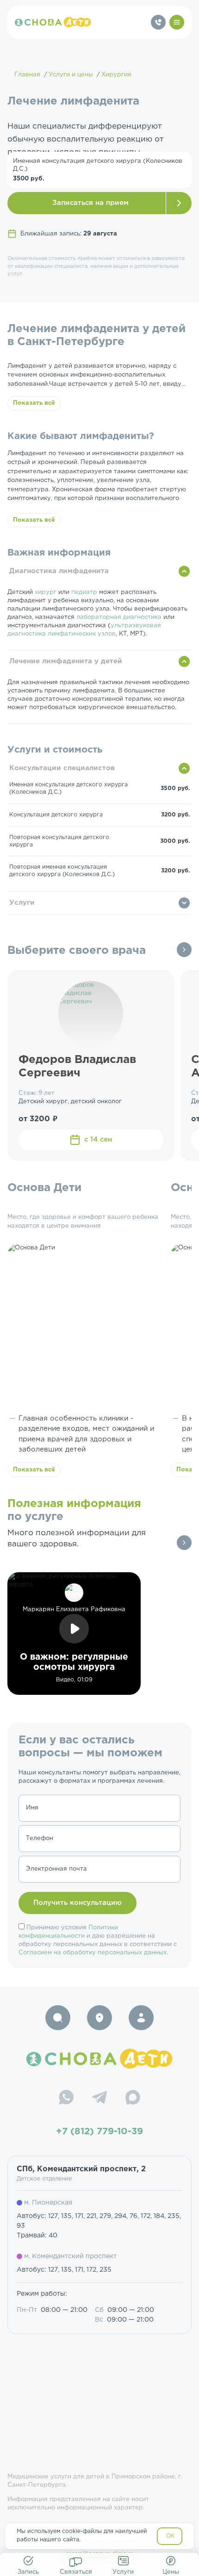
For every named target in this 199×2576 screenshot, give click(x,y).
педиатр (84, 592)
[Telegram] (99, 2099)
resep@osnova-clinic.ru (100, 2554)
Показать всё (34, 403)
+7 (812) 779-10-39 (99, 2131)
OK (171, 2536)
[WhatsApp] (66, 2099)
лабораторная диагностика (119, 617)
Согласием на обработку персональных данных (93, 1953)
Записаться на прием (90, 203)
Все (184, 950)
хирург (46, 592)
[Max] (133, 2099)
